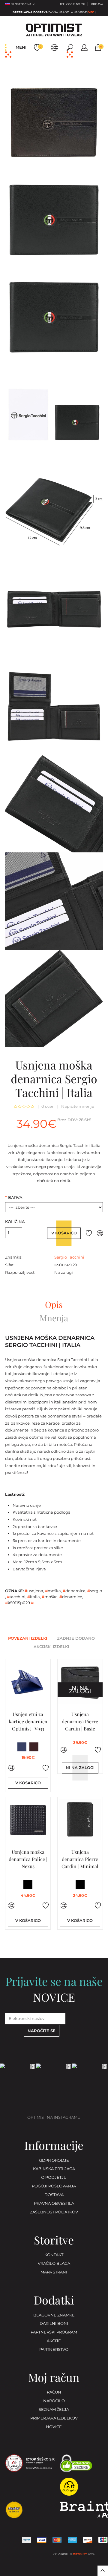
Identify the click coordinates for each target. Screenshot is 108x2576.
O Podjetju (54, 2178)
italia (34, 1597)
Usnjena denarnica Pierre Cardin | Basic (80, 1721)
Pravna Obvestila (54, 2204)
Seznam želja (54, 2410)
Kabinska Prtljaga (54, 2169)
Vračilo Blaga (54, 2264)
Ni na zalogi (80, 1768)
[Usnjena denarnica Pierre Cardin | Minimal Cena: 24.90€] (80, 1820)
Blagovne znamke (54, 2315)
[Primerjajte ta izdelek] (100, 1233)
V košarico (64, 1233)
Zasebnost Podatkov (54, 2212)
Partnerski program (54, 2332)
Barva (14, 1198)
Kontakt (54, 2255)
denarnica (74, 1591)
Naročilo (54, 2401)
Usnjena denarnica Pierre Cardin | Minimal (80, 1859)
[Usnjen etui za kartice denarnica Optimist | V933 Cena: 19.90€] (28, 1682)
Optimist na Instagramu (54, 2118)
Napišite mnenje (78, 1107)
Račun (54, 2392)
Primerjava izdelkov (54, 2418)
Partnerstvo (54, 2350)
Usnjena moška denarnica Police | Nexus (28, 1859)
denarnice (71, 1597)
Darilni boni (54, 2324)
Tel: (72, 4)
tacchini (16, 1597)
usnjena (34, 1591)
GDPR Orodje (54, 2161)
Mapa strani (54, 2272)
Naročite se (42, 2031)
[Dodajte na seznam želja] (89, 1233)
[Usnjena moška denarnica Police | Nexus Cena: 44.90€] (28, 1820)
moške (50, 1597)
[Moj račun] (84, 47)
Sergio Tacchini (69, 1257)
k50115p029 (18, 1603)
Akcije (54, 2341)
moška (53, 1591)
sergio (95, 1591)
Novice (54, 2427)
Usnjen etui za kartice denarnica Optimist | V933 (28, 1721)
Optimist (80, 2554)
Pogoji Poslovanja (54, 2186)
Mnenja (54, 1318)
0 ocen (48, 1107)
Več (91, 12)
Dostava (54, 2195)
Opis (54, 1305)
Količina (15, 1222)
